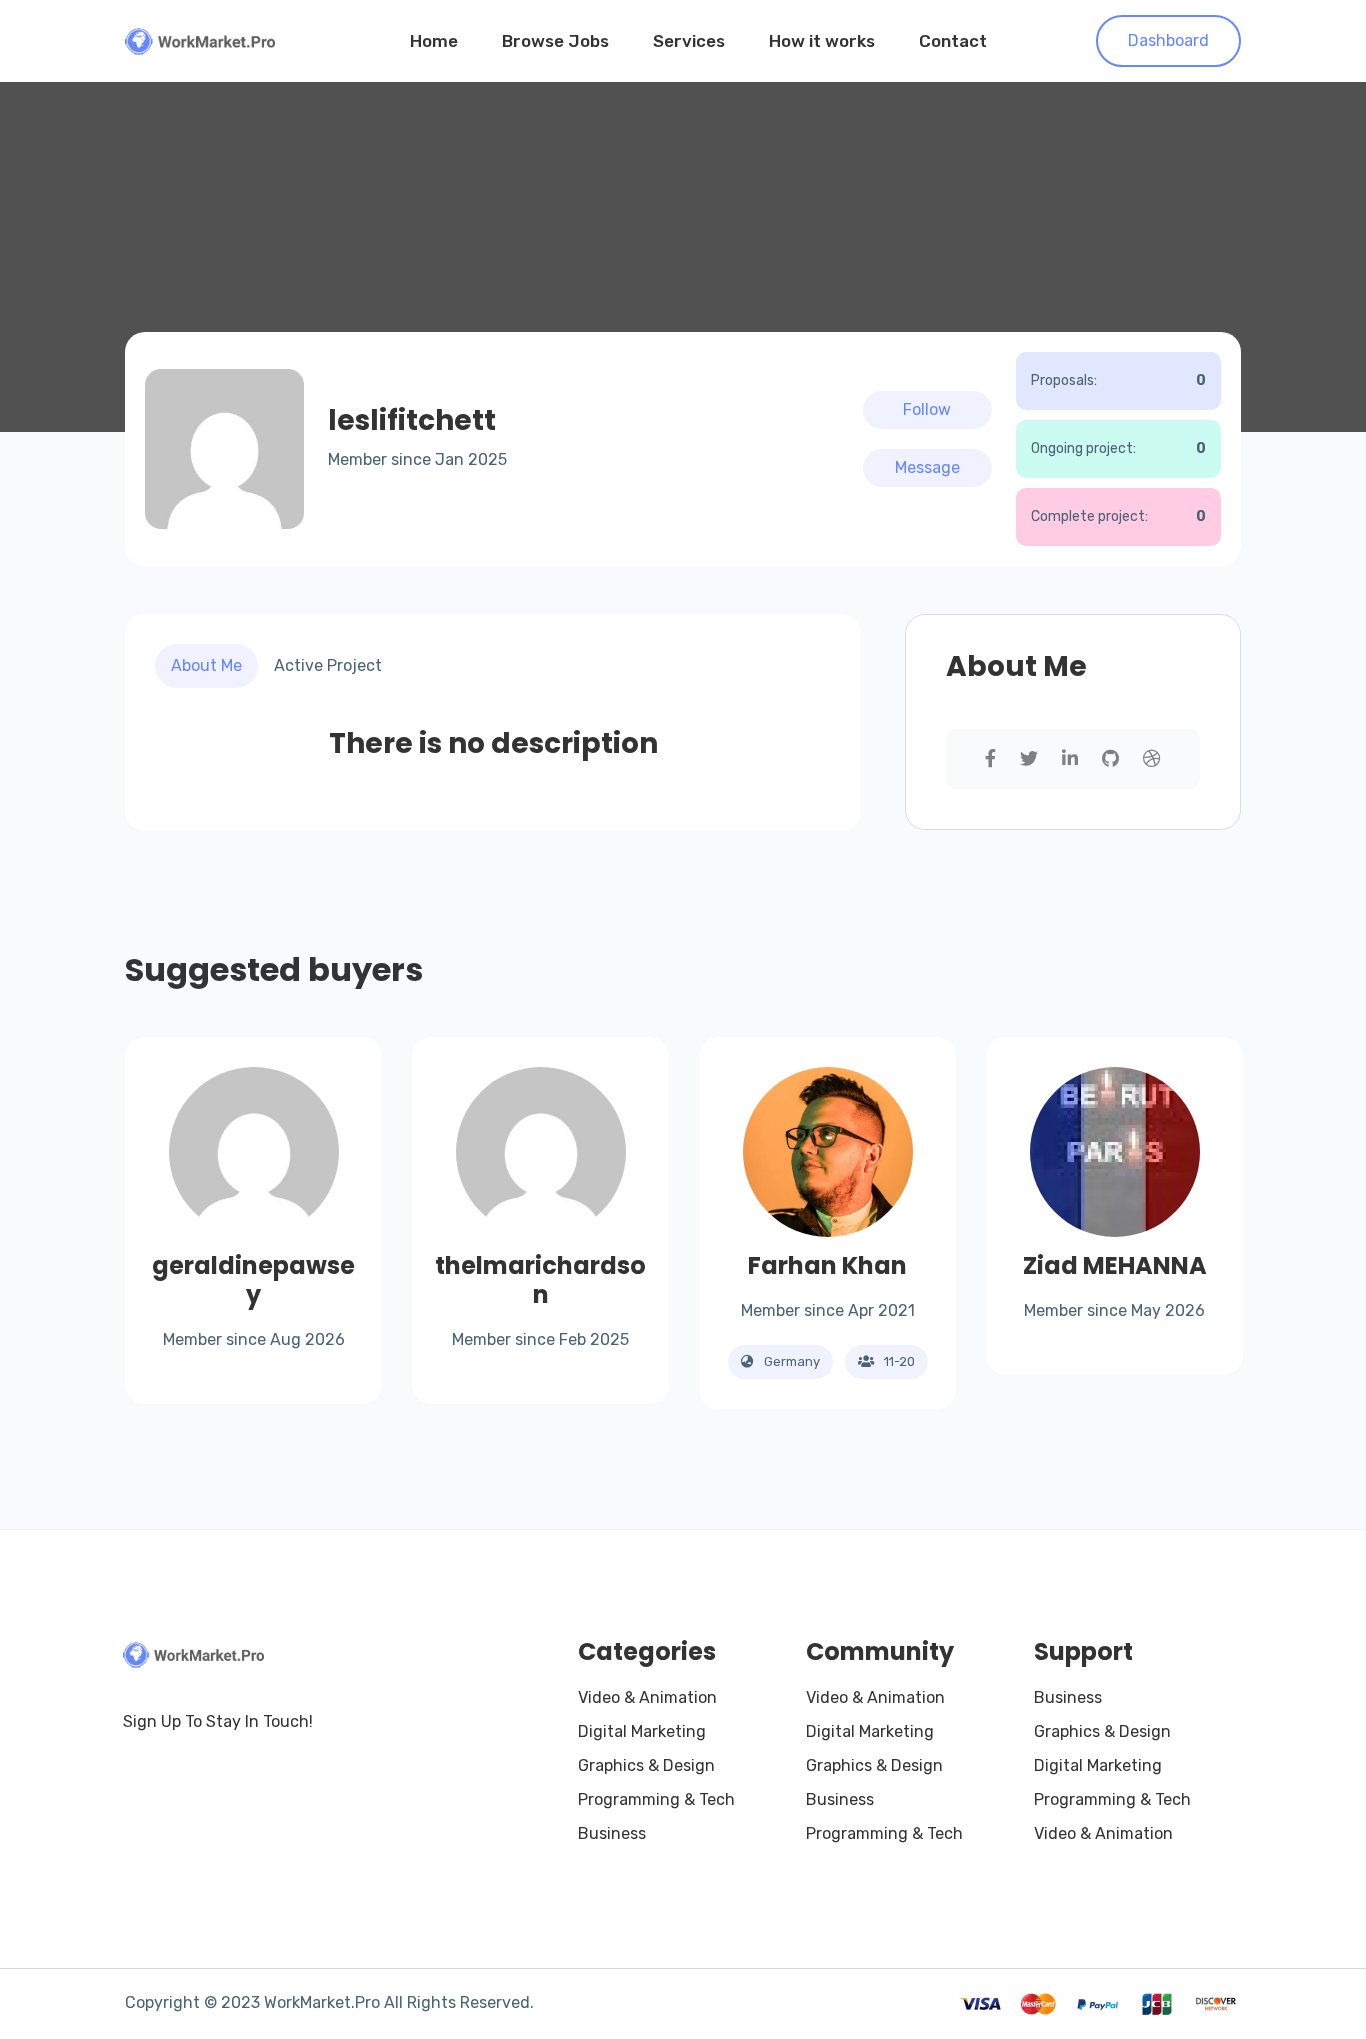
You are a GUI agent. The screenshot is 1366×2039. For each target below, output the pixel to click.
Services (689, 41)
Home (434, 41)
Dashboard (1168, 40)
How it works (822, 41)
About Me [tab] (206, 665)
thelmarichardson (540, 1280)
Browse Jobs (555, 41)
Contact (953, 41)
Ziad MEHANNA (1115, 1265)
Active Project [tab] (328, 665)
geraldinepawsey (253, 1280)
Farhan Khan (827, 1265)
